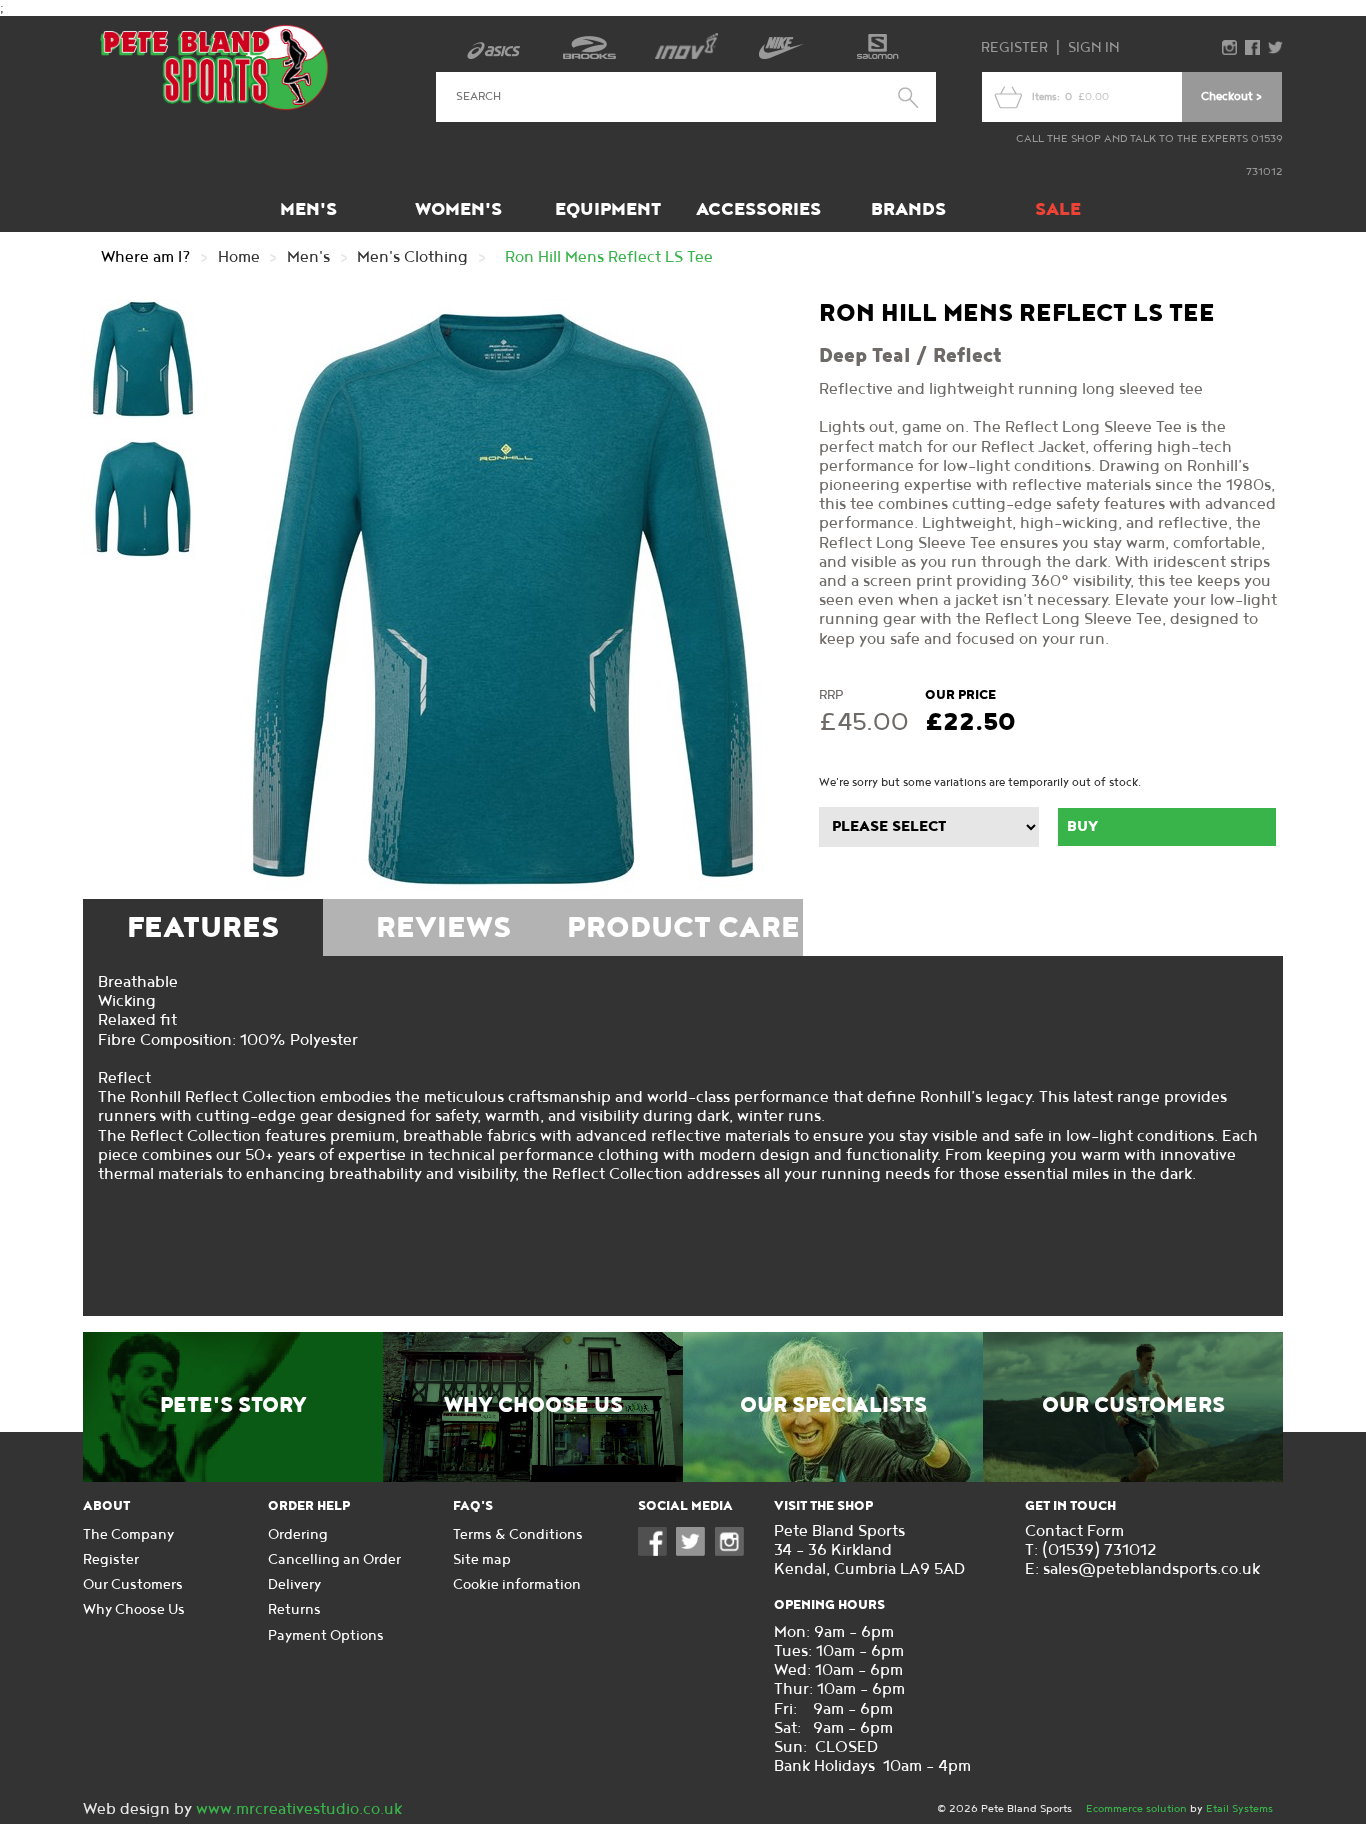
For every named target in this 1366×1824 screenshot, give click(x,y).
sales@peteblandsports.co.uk (1151, 1569)
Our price (960, 695)
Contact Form (1074, 1531)
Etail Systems (1239, 1808)
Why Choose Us (533, 1406)
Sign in (1094, 47)
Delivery (294, 1584)
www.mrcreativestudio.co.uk (299, 1809)
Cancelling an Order (334, 1559)
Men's (308, 209)
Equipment (608, 209)
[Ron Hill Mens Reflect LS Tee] (503, 599)
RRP (831, 695)
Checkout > (1231, 96)
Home (239, 257)
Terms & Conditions (518, 1534)
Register (1014, 47)
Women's (458, 209)
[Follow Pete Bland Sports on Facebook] (657, 1551)
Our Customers (1133, 1406)
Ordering (298, 1534)
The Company (128, 1534)
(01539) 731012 (1099, 1550)
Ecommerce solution (1136, 1808)
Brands (908, 209)
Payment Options (326, 1635)
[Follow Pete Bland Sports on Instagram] (734, 1551)
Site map (482, 1559)
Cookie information (517, 1584)
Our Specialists (833, 1406)
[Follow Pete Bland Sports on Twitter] (695, 1551)
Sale (1058, 209)
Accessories (758, 209)
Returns (294, 1609)
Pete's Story (233, 1406)
